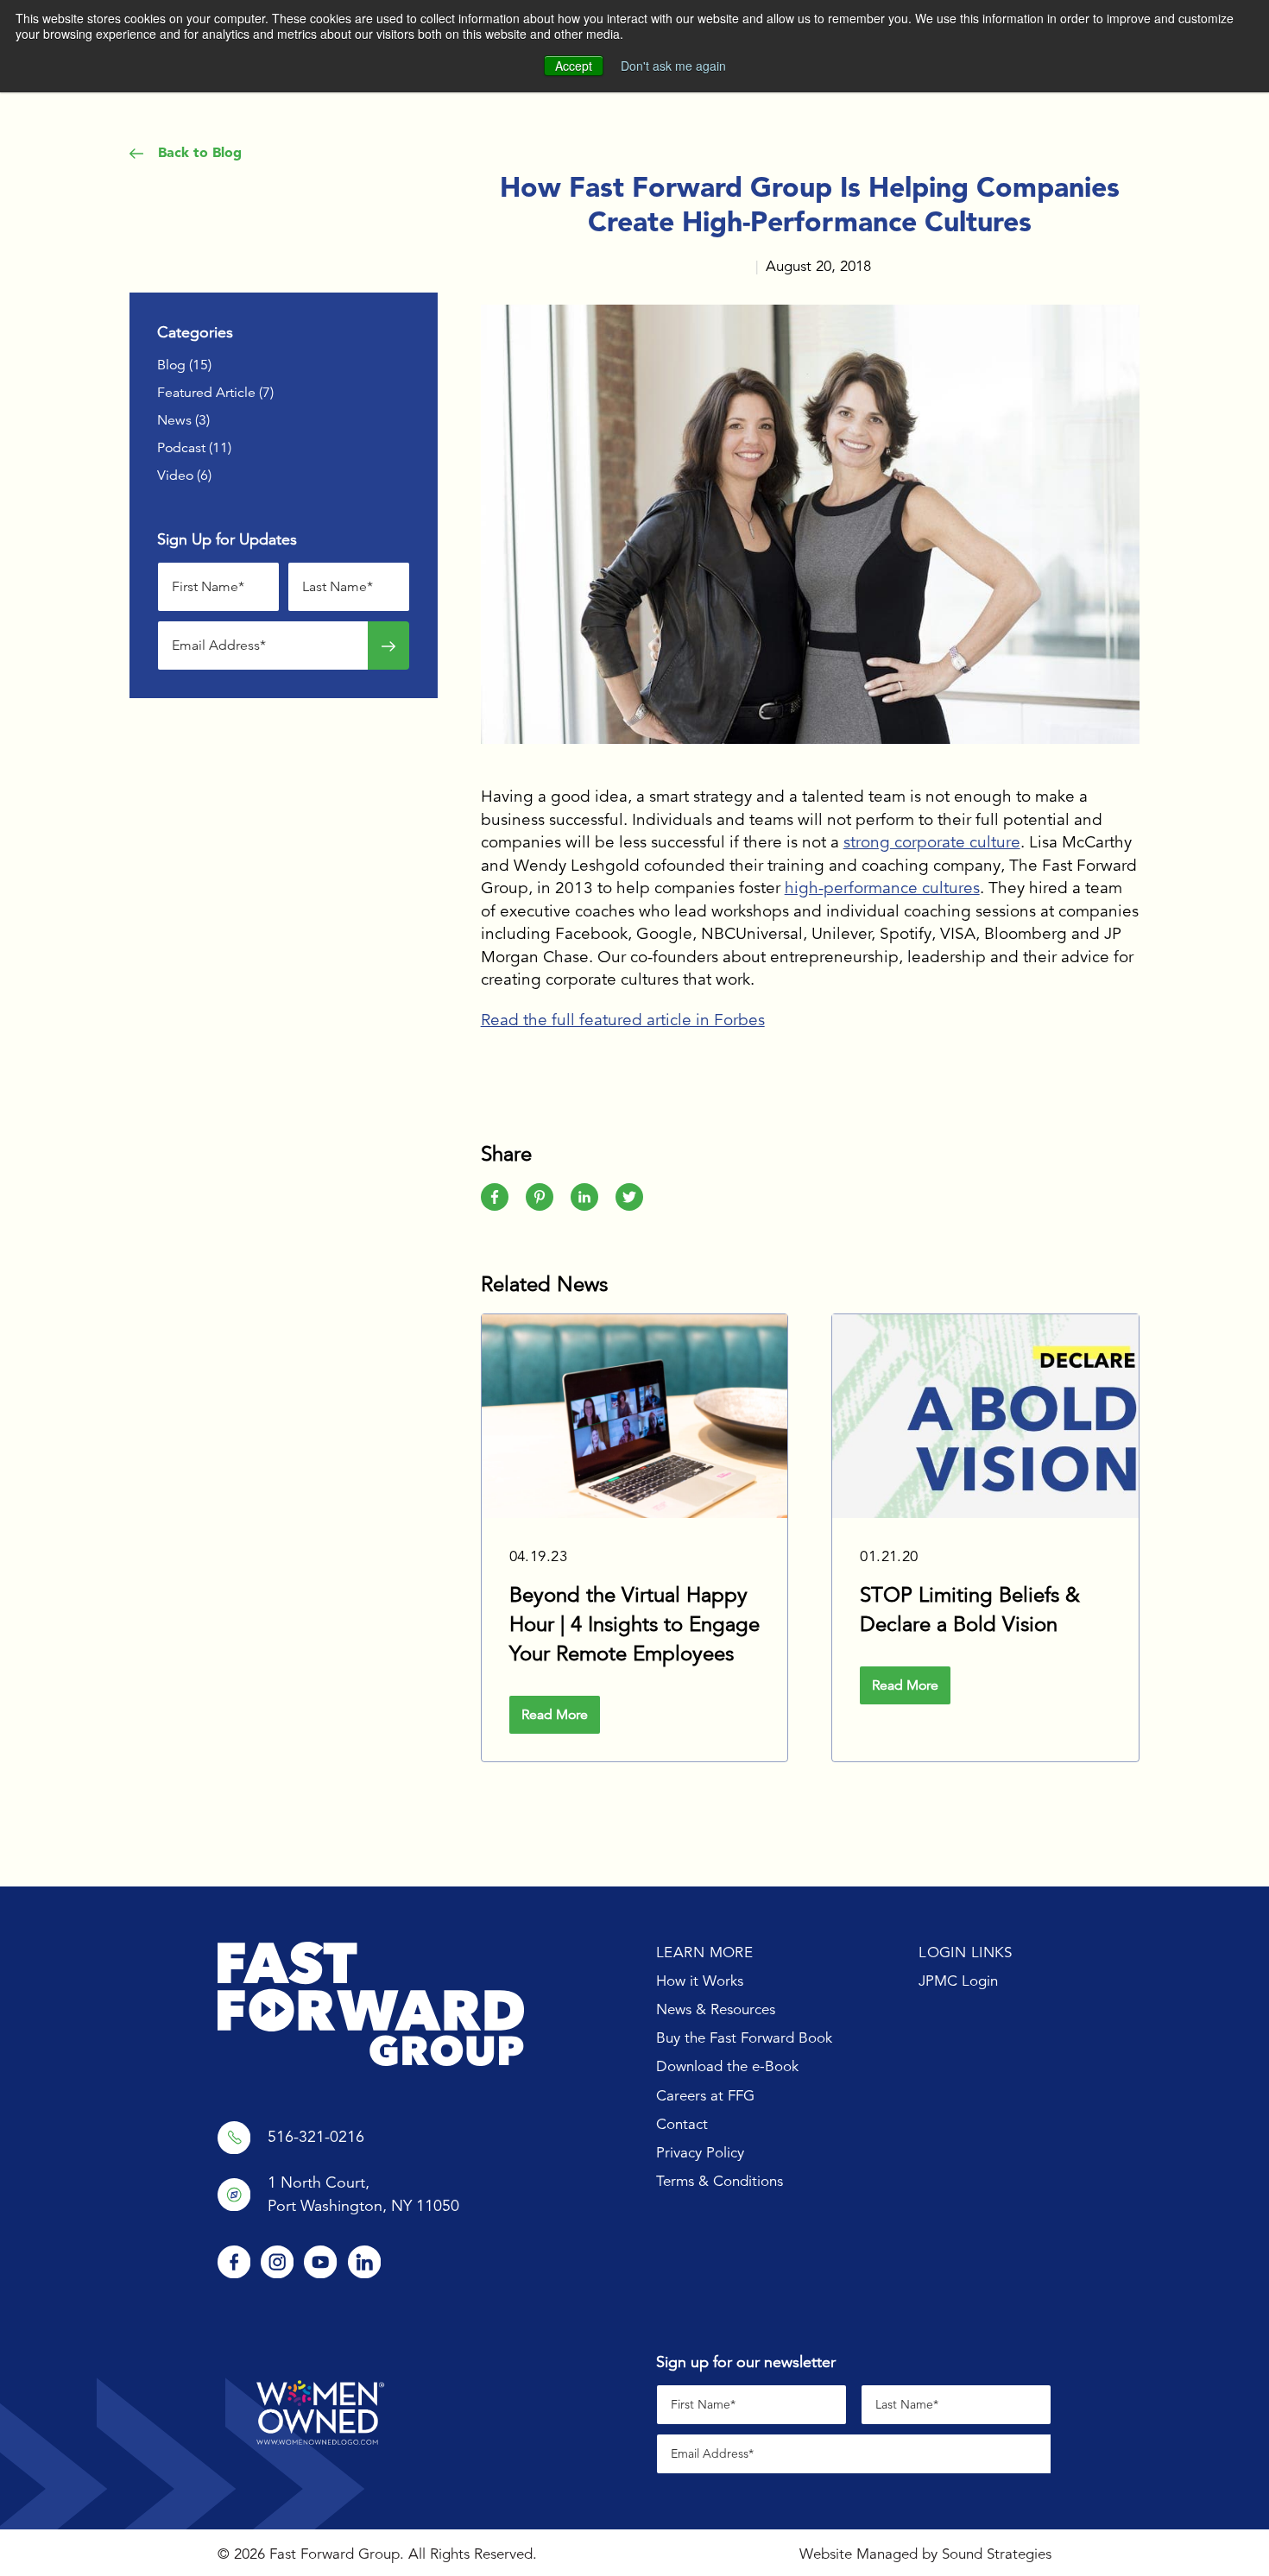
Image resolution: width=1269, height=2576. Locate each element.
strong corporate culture (932, 842)
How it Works (700, 1981)
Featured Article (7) (215, 393)
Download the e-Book (727, 2066)
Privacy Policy (700, 2153)
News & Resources (716, 2009)
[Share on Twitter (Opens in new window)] (629, 1197)
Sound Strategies (997, 2554)
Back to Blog (198, 152)
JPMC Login (958, 1981)
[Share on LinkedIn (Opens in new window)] (584, 1197)
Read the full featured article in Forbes (623, 1020)
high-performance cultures (882, 888)
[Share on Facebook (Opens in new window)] (495, 1197)
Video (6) (184, 476)
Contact (682, 2124)
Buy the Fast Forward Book (744, 2038)
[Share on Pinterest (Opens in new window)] (540, 1197)
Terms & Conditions (720, 2181)
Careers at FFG (705, 2096)
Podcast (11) (194, 448)
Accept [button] (574, 66)
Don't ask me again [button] (673, 66)
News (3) (183, 420)
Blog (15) (184, 365)
